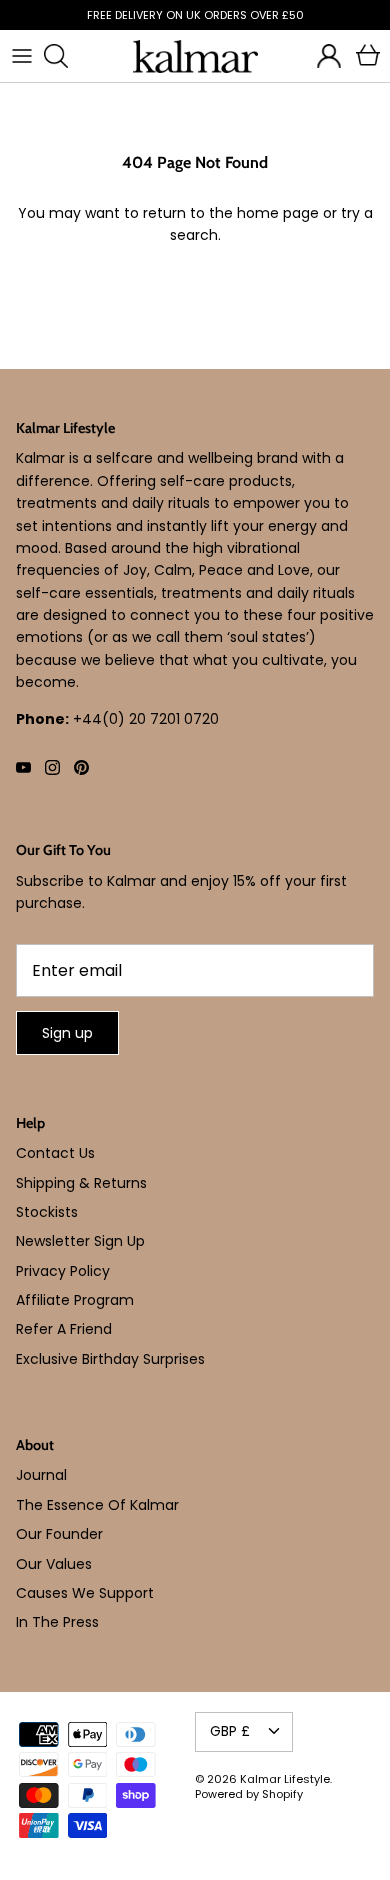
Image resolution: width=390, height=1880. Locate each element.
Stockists (47, 1212)
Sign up (67, 1033)
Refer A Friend (64, 1329)
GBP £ (230, 1731)
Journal (41, 1475)
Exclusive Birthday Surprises (110, 1359)
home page (278, 213)
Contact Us (55, 1153)
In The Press (57, 1622)
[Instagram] (52, 767)
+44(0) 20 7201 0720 (146, 719)
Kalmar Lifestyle (285, 1779)
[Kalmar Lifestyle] (195, 56)
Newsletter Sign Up (80, 1241)
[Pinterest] (81, 767)
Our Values (54, 1564)
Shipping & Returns (81, 1183)
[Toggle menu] (22, 56)
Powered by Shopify (249, 1794)
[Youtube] (23, 767)
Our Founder (59, 1534)
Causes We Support (85, 1593)
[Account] (324, 56)
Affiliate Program (75, 1300)
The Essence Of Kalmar (97, 1505)
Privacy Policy (63, 1271)
